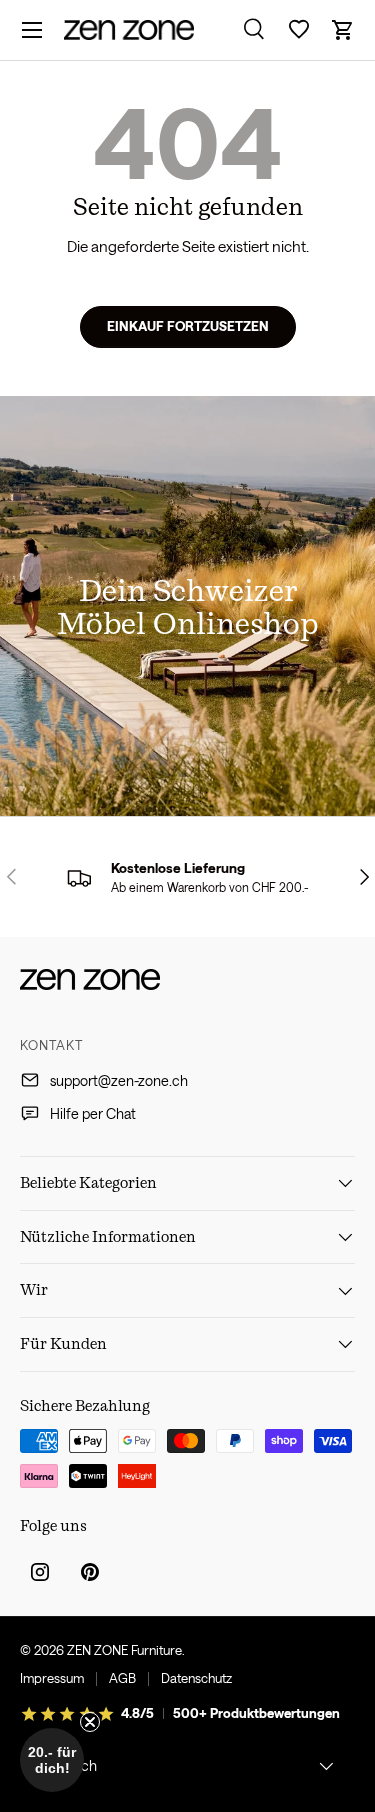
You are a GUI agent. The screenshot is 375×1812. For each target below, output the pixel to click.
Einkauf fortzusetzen (188, 326)
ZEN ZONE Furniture (124, 1650)
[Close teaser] (90, 1722)
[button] (343, 30)
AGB (122, 1678)
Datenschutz (196, 1678)
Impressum (52, 1678)
